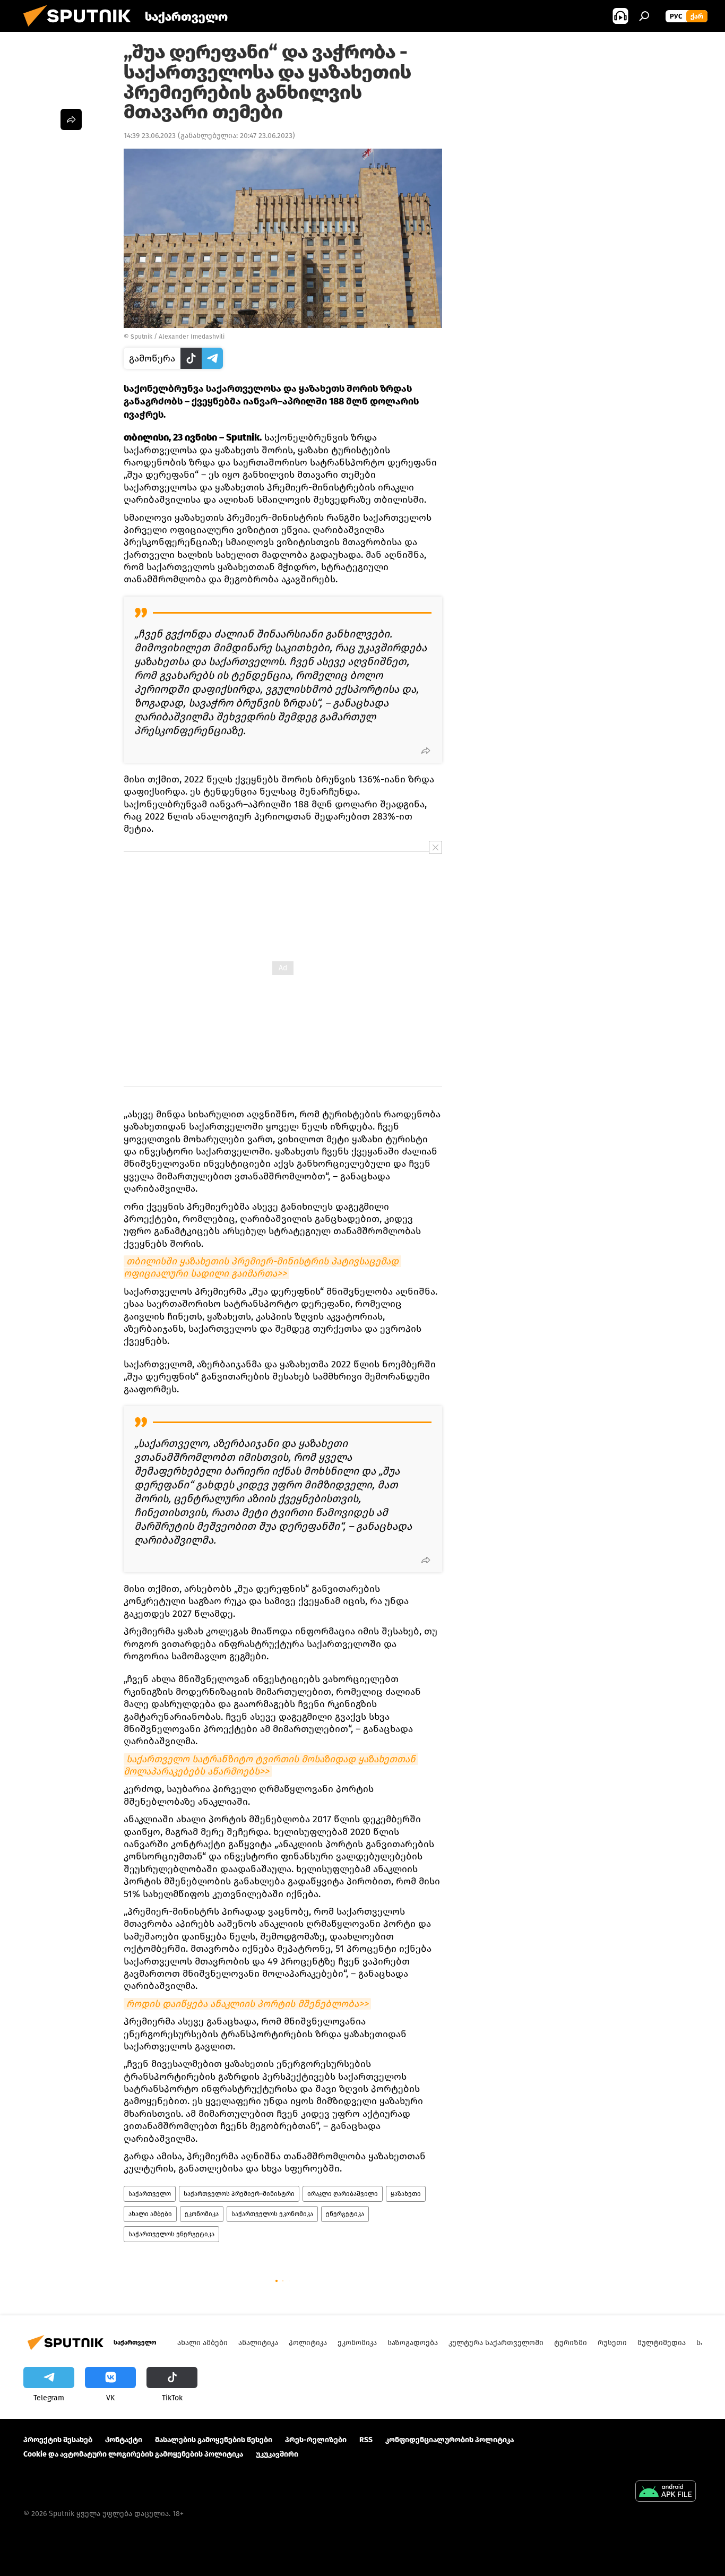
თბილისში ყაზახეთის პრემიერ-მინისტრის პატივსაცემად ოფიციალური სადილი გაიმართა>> (262, 1267)
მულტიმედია (662, 2343)
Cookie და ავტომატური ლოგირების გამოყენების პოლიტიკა (133, 2454)
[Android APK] (666, 2492)
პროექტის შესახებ (58, 2440)
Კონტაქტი (124, 2440)
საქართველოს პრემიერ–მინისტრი (239, 2194)
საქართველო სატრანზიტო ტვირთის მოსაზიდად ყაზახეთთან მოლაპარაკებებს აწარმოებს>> (271, 1765)
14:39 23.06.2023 (150, 136)
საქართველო (150, 2194)
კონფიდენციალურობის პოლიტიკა (450, 2440)
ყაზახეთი (406, 2194)
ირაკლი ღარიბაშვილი (343, 2194)
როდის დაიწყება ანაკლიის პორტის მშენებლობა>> (247, 2004)
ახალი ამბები (150, 2214)
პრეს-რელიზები (316, 2440)
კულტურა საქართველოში (496, 2343)
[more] (426, 751)
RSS (366, 2440)
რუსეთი (612, 2343)
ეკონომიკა (202, 2214)
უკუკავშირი (277, 2454)
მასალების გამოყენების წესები (214, 2440)
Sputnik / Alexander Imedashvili (178, 337)
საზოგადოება (413, 2343)
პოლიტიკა (308, 2343)
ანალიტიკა (258, 2343)
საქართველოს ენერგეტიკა (171, 2234)
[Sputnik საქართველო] (81, 29)
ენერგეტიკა (345, 2214)
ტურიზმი (571, 2343)
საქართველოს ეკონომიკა (272, 2214)
